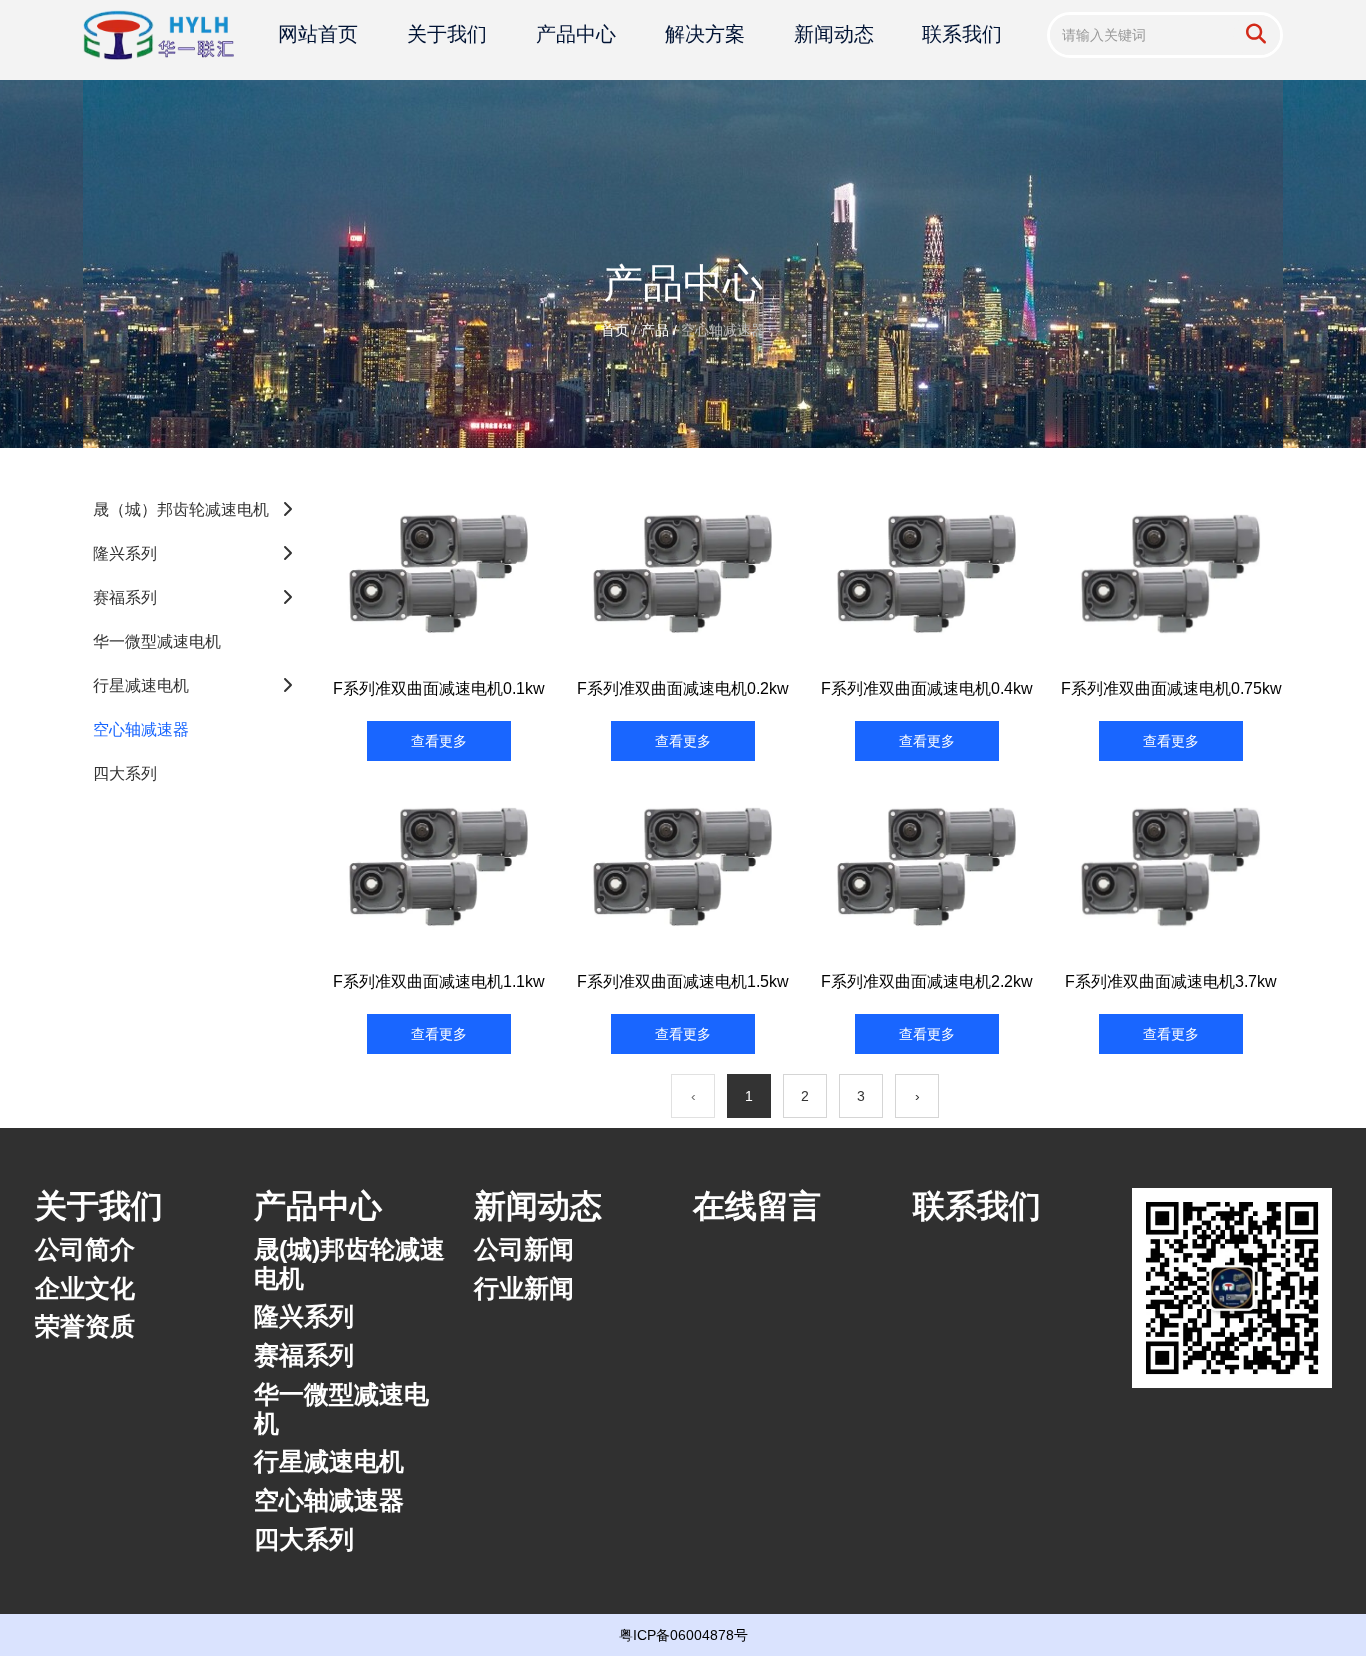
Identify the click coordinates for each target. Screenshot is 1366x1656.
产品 (655, 330)
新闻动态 (834, 34)
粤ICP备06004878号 (683, 1635)
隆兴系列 (125, 553)
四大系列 (125, 773)
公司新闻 (524, 1249)
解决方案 (705, 34)
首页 (617, 330)
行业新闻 (524, 1288)
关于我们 (447, 34)
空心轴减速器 (141, 729)
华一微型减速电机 (157, 641)
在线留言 (757, 1206)
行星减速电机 (141, 685)
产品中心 (576, 34)
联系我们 (962, 34)
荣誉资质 (85, 1326)
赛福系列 (125, 597)
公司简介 (85, 1249)
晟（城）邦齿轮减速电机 (181, 509)
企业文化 (85, 1288)
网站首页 (318, 34)
